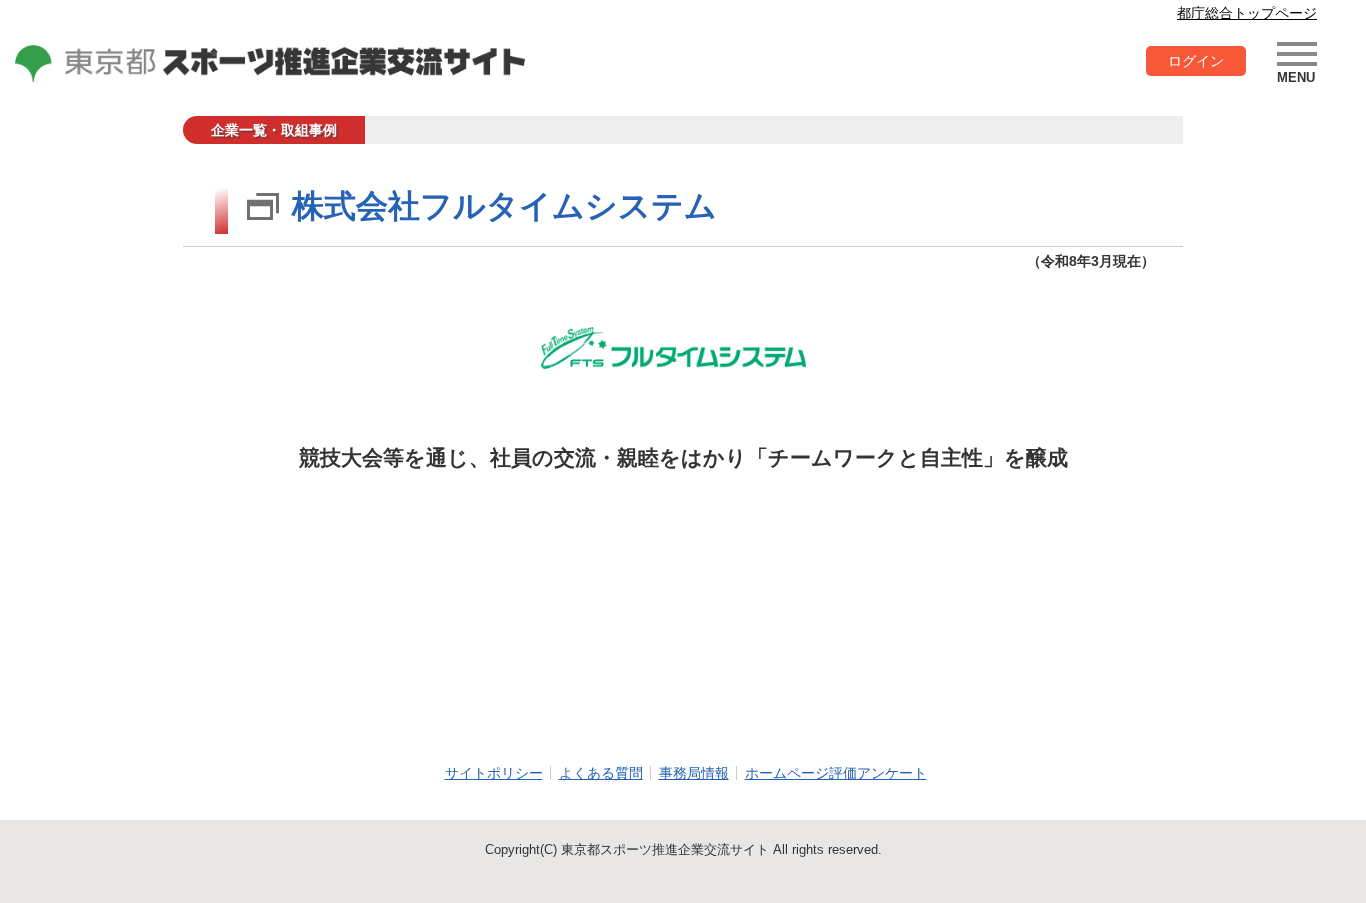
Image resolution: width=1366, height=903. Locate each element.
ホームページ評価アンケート (836, 773)
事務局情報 (694, 773)
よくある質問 (601, 773)
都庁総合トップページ (1247, 13)
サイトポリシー (494, 773)
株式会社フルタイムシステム (504, 206)
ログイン (1196, 61)
